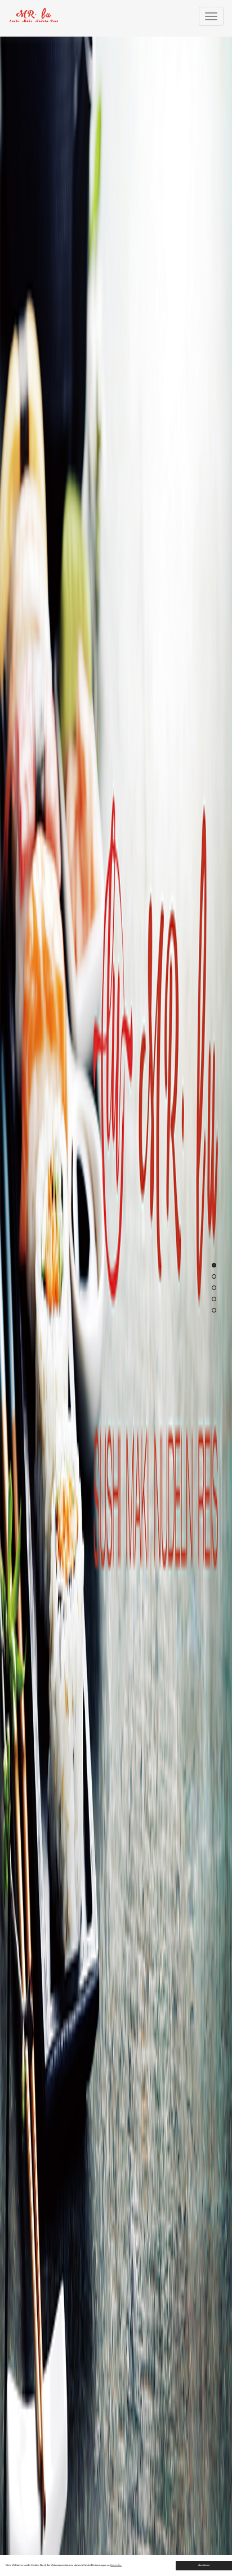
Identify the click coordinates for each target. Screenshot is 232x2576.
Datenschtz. (116, 2565)
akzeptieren (204, 2565)
